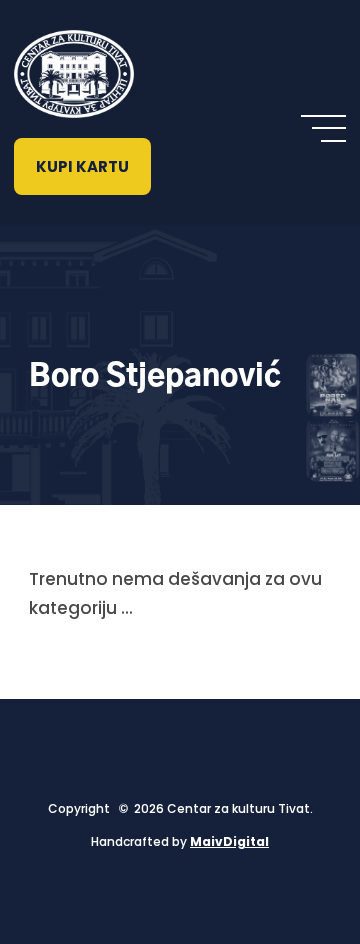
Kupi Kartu (82, 166)
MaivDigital (229, 841)
